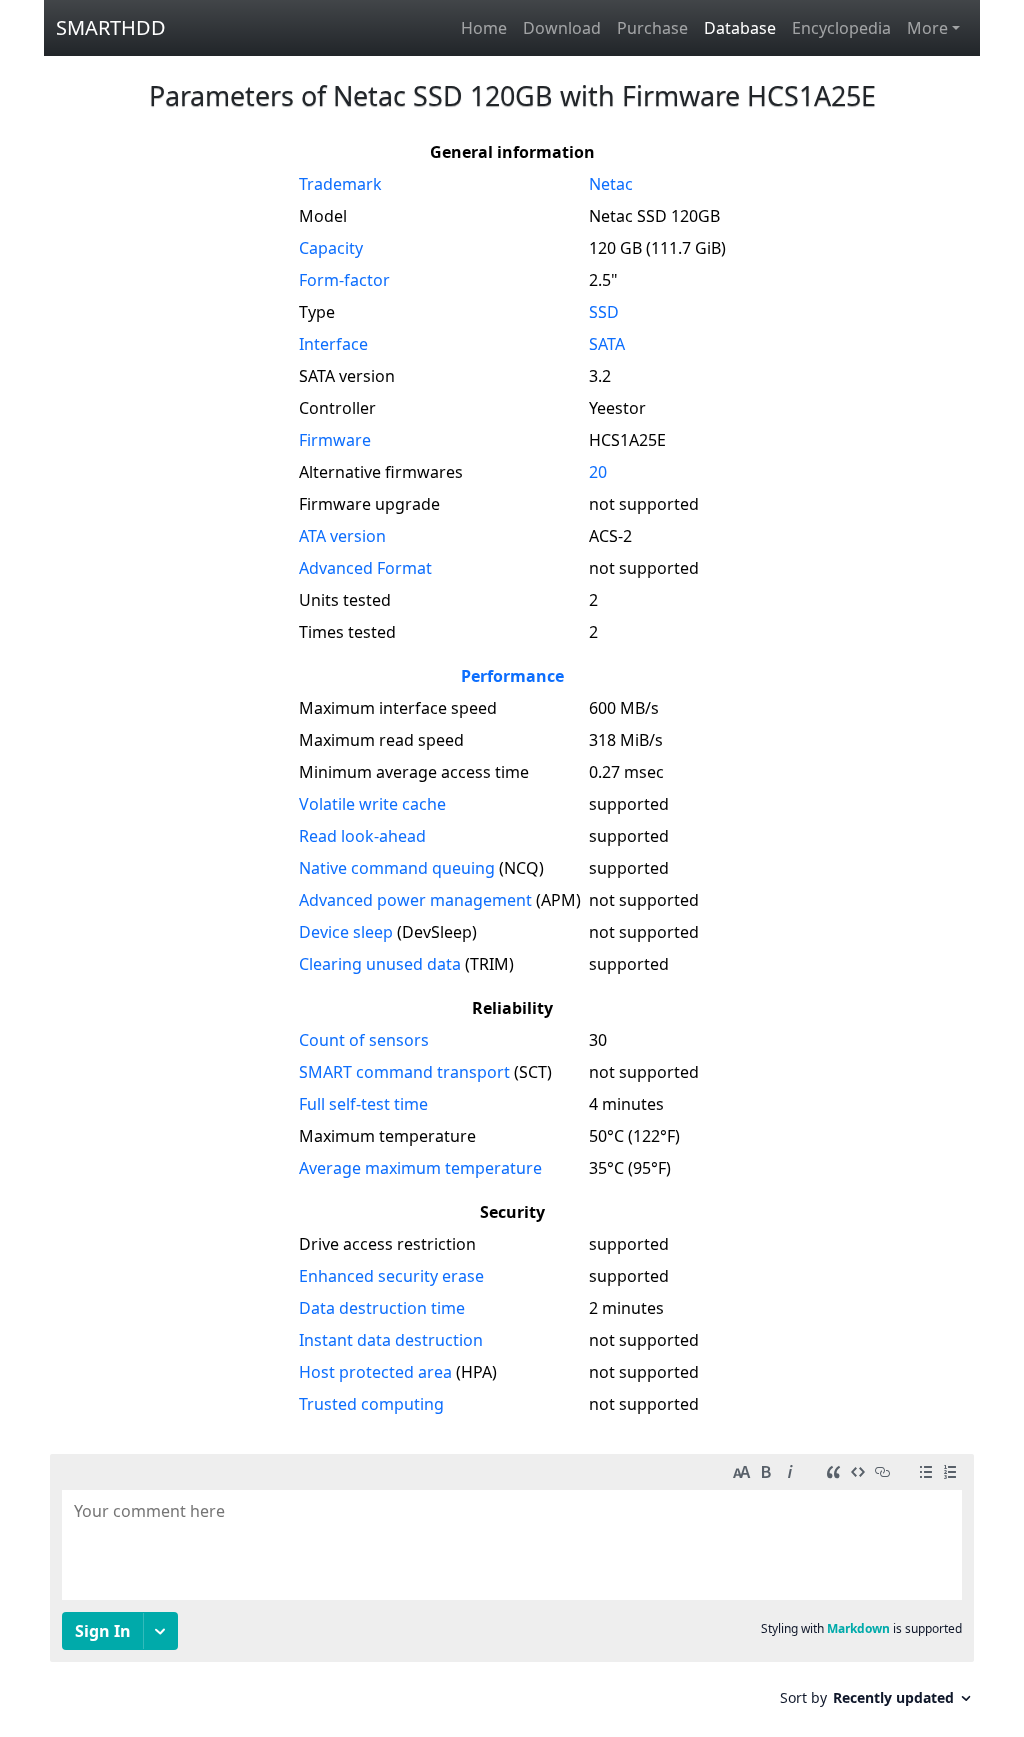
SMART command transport (404, 1072)
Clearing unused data (380, 964)
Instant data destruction (391, 1340)
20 (598, 472)
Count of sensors (364, 1040)
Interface (333, 344)
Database (740, 28)
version (342, 536)
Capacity (331, 248)
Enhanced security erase (391, 1276)
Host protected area (375, 1372)
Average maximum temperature (420, 1168)
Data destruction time (382, 1308)
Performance (512, 676)
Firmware (335, 440)
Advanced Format (365, 568)
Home (484, 28)
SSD (604, 312)
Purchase (652, 28)
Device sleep (346, 932)
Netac (611, 184)
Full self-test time (363, 1104)
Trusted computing (371, 1404)
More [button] (927, 28)
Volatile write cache (372, 804)
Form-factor (344, 280)
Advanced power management (415, 900)
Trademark (340, 184)
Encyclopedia (841, 28)
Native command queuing (397, 868)
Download (562, 28)
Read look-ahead (362, 836)
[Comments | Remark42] (512, 1587)
